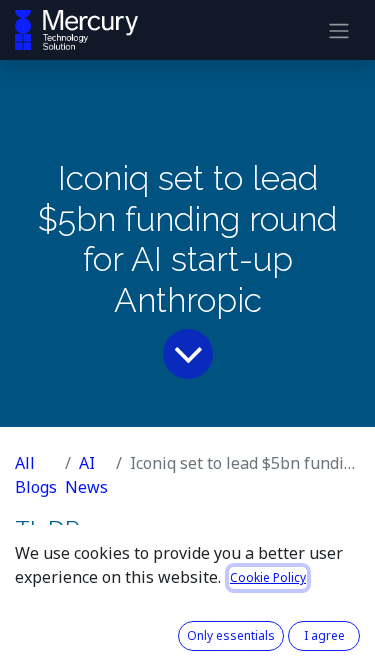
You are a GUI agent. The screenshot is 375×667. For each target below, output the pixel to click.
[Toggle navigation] (339, 30)
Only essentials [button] (231, 635)
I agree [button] (324, 635)
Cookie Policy (268, 577)
